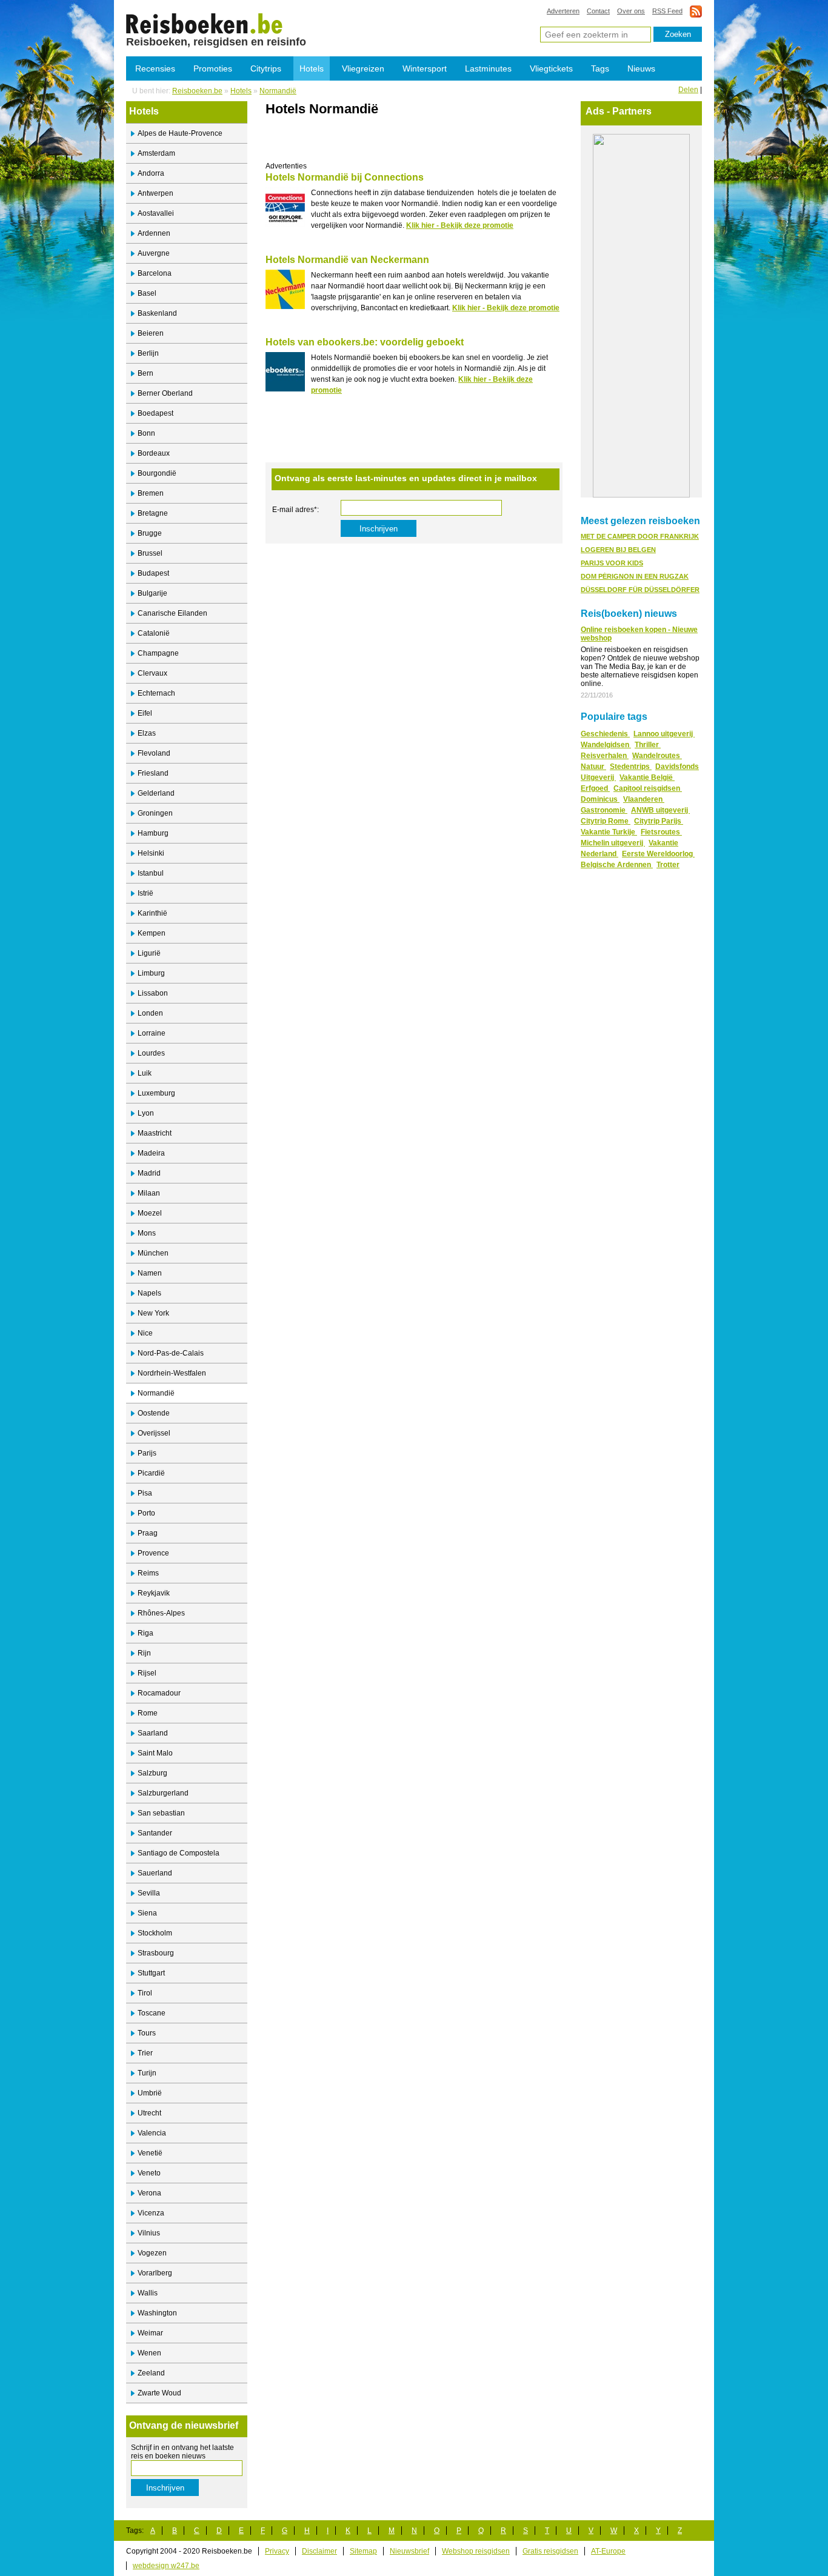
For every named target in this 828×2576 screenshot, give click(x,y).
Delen (688, 90)
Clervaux (152, 673)
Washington (157, 2313)
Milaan (149, 1193)
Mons (147, 1233)
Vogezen (152, 2253)
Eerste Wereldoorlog (658, 854)
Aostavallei (156, 213)
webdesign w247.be (166, 2566)
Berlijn (148, 353)
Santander (155, 1833)
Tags (600, 68)
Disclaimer (319, 2551)
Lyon (146, 1113)
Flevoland (154, 753)
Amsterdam (156, 153)
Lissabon (153, 993)
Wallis (148, 2293)
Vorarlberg (155, 2273)
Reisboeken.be (197, 91)
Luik (145, 1073)
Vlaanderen (644, 799)
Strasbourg (156, 1953)
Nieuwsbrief (409, 2551)
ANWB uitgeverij (660, 810)
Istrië (145, 893)
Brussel (150, 553)
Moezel (150, 1213)
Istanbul (151, 873)
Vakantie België (647, 777)
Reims (148, 1573)
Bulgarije (152, 593)
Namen (150, 1273)
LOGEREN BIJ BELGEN (618, 550)
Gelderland (156, 793)
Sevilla (149, 1893)
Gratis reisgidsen (550, 2551)
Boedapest (155, 413)
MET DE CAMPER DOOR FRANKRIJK (640, 536)
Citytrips (266, 68)
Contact (598, 11)
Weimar (150, 2333)
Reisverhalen (605, 756)
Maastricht (155, 1133)
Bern (145, 373)
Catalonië (154, 633)
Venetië (150, 2153)
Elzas (147, 733)
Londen (150, 1013)
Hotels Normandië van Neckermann (347, 260)
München (153, 1253)
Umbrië (150, 2093)
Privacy (277, 2551)
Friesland (153, 773)
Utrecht (149, 2113)
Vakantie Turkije (609, 832)
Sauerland (155, 1873)
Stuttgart (151, 1973)
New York (153, 1313)
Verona (149, 2193)
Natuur (593, 767)
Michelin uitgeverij (613, 843)
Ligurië (149, 953)
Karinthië (152, 913)
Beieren (151, 333)
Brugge (150, 533)
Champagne (158, 653)
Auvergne (154, 253)
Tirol (145, 1993)
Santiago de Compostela (179, 1853)
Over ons (631, 11)
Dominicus (600, 799)
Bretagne (153, 513)
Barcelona (155, 273)
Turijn (147, 2073)
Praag (148, 1533)
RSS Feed (667, 11)
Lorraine (152, 1033)
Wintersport (425, 68)
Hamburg (153, 833)
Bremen (151, 493)
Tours (147, 2033)
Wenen (149, 2353)
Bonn (146, 433)
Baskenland (157, 313)
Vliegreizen (363, 68)
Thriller (648, 745)
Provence (153, 1553)
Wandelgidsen (606, 745)
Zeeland (151, 2373)
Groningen (155, 813)
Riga (145, 1633)
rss (696, 11)
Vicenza (151, 2213)
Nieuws (641, 68)
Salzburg (152, 1773)
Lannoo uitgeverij (664, 734)
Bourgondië (157, 473)
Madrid (149, 1173)
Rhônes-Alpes (161, 1613)
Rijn (144, 1653)
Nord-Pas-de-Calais (171, 1353)
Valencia (152, 2133)
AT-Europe (608, 2551)
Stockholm (155, 1933)
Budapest (153, 573)
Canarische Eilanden (172, 613)
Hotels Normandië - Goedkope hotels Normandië (205, 23)
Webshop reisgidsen (476, 2551)
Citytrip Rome (606, 821)
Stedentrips (631, 767)
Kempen (152, 933)
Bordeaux (154, 453)
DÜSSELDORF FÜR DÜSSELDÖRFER (640, 590)
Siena (147, 1913)
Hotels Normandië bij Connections (345, 177)
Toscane (152, 2013)
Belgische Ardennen (617, 865)
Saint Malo (155, 1753)
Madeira (151, 1153)
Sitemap (363, 2551)
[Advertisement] (407, 144)
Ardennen (154, 233)
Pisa (145, 1493)
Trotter (668, 865)
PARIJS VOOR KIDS (612, 563)
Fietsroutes (661, 832)
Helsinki (151, 853)
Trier (145, 2053)
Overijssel (154, 1433)
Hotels (312, 68)
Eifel (145, 713)
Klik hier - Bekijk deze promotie (460, 225)
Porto (146, 1513)
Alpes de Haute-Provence (180, 133)
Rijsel (147, 1673)
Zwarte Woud (159, 2393)
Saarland (153, 1733)
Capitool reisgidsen (648, 788)
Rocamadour (159, 1693)
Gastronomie (604, 810)
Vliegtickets (551, 68)
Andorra (151, 173)
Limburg (151, 973)
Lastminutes (488, 68)
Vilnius (149, 2233)
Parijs (147, 1453)
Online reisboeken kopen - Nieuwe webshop (639, 634)
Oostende (154, 1413)
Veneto (149, 2173)
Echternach (156, 693)
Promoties (213, 68)
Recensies (155, 68)
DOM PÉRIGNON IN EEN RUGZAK (635, 576)
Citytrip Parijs (659, 821)
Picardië (151, 1473)
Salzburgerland (163, 1793)
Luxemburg (156, 1093)
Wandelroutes (657, 756)
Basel (147, 293)
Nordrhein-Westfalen (172, 1373)
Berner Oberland (165, 393)
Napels (149, 1293)
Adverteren (563, 11)
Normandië (278, 91)
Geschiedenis (605, 734)
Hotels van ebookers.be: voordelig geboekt (365, 342)
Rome (148, 1713)
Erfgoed (595, 788)
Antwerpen (155, 193)
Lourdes (151, 1053)
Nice (145, 1333)
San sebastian (161, 1813)
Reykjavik (154, 1593)
